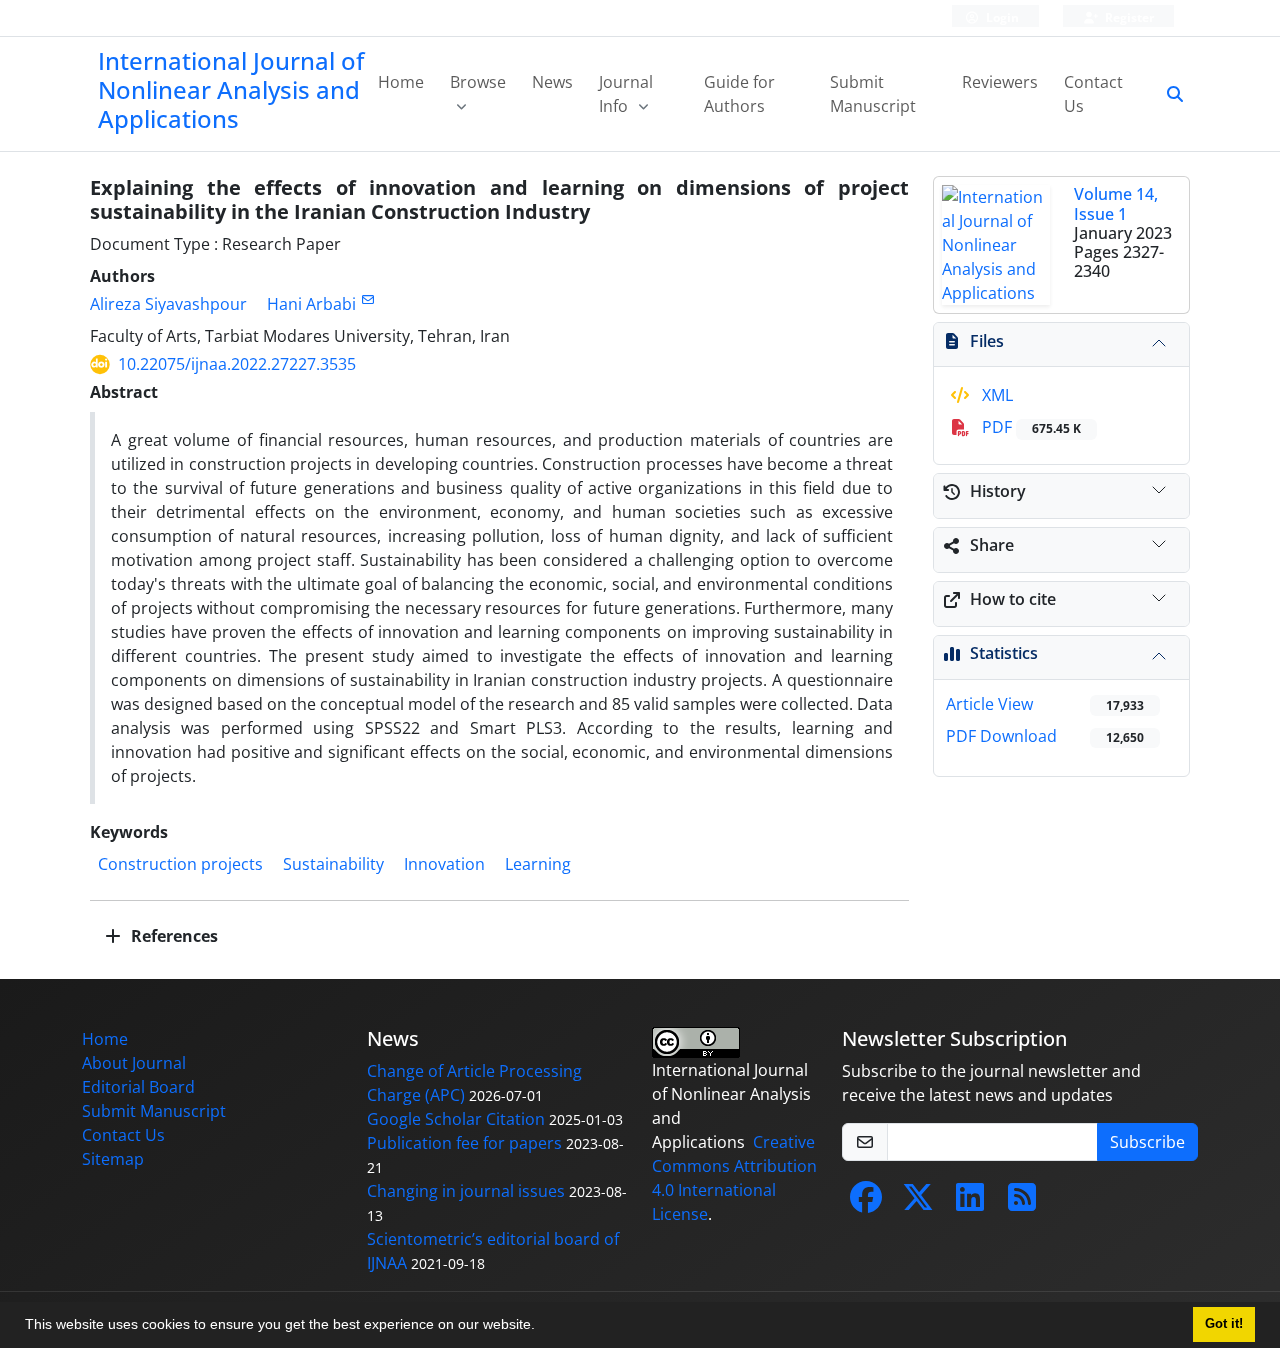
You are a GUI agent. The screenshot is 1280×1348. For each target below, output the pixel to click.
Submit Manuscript (873, 94)
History (998, 491)
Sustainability (333, 864)
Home (401, 82)
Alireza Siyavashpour (168, 304)
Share (992, 545)
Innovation (444, 864)
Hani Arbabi (311, 304)
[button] (542, 1327)
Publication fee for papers (464, 1143)
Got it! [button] (1224, 1324)
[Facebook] (866, 1203)
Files (987, 341)
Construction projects (180, 864)
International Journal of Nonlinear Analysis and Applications (231, 89)
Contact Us (1093, 94)
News (552, 82)
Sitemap (113, 1159)
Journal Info (626, 94)
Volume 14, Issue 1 (1116, 203)
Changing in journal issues (466, 1191)
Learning (538, 864)
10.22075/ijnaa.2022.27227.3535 (237, 364)
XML (995, 395)
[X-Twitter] (918, 1203)
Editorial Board (138, 1087)
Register (1128, 17)
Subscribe (1147, 1142)
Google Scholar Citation (456, 1119)
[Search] (1167, 94)
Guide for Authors (739, 94)
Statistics (1004, 653)
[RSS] (1022, 1203)
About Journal (134, 1063)
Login (1001, 17)
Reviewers (1000, 82)
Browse (478, 82)
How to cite (1013, 599)
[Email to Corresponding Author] (367, 299)
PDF (1029, 427)
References (172, 936)
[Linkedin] (970, 1203)
